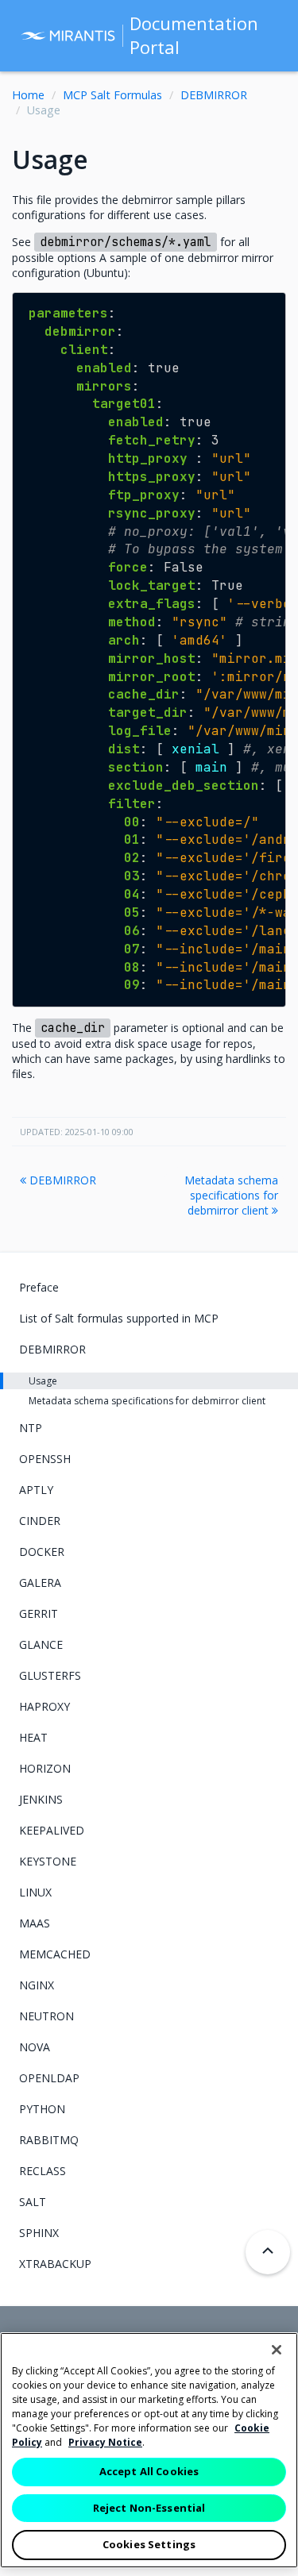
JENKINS (41, 1799)
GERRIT (39, 1613)
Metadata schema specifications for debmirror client (231, 1195)
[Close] (277, 2350)
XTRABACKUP (55, 2264)
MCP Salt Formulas (112, 95)
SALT (33, 2202)
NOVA (35, 2047)
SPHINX (39, 2233)
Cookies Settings (149, 2544)
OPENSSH (45, 1459)
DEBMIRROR (214, 95)
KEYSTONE (48, 1861)
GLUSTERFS (50, 1675)
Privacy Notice (105, 2442)
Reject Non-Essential (149, 2508)
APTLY (36, 1490)
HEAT (33, 1737)
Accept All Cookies (149, 2471)
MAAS (35, 1923)
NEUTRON (46, 2016)
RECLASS (43, 2171)
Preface (39, 1287)
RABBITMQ (49, 2140)
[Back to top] (268, 2252)
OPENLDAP (49, 2078)
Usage (43, 1381)
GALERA (40, 1583)
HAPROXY (45, 1706)
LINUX (35, 1892)
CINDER (40, 1521)
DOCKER (42, 1552)
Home (28, 95)
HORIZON (45, 1768)
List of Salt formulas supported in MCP (119, 1318)
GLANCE (41, 1644)
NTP (31, 1428)
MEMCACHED (55, 1954)
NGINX (37, 1985)
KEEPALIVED (52, 1830)
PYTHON (42, 2109)
